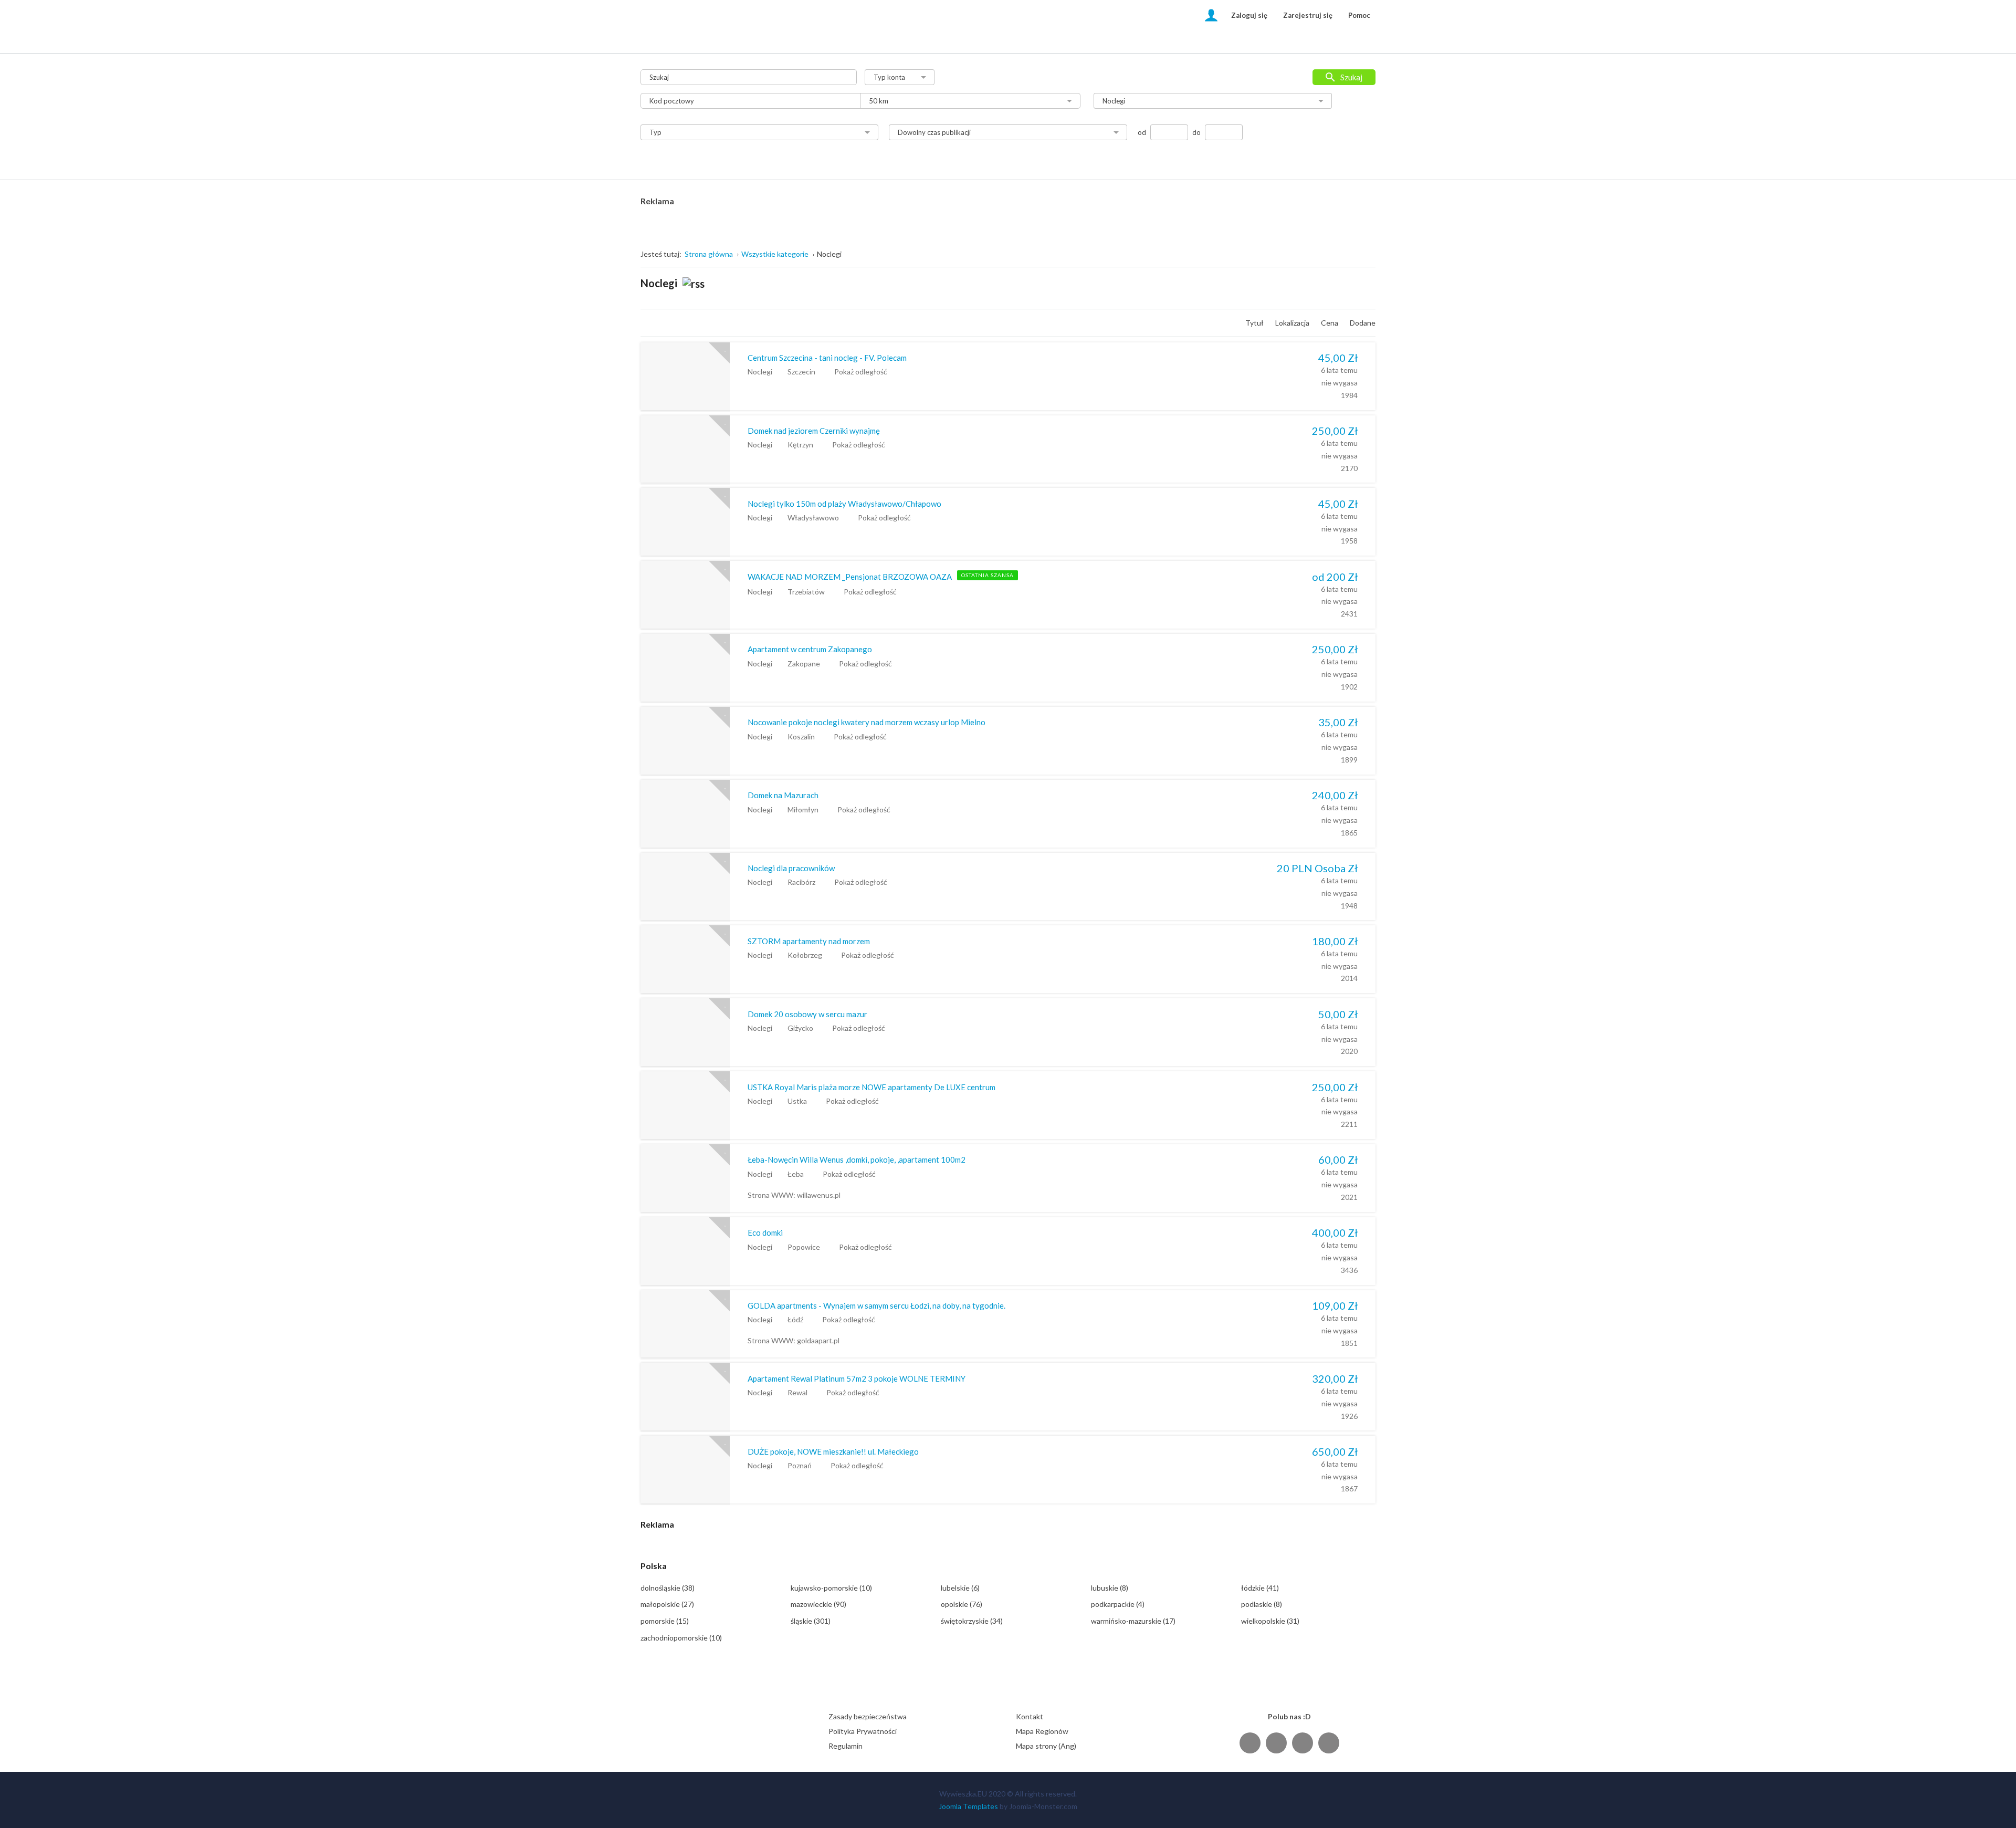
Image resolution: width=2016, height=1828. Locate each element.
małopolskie (667, 1604)
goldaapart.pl (818, 1340)
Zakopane (804, 664)
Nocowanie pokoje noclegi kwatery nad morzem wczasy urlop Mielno (867, 722)
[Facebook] (1250, 1743)
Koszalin (801, 737)
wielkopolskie (1270, 1621)
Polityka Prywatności (863, 1731)
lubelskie (960, 1588)
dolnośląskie (668, 1588)
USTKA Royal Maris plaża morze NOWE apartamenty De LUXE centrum (871, 1087)
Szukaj (1351, 77)
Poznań (800, 1465)
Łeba (796, 1174)
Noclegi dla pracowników (791, 868)
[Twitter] (1276, 1743)
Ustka (797, 1101)
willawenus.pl (819, 1195)
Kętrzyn (800, 445)
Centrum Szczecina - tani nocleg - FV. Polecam (827, 358)
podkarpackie (1118, 1604)
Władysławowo (813, 518)
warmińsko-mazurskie (1133, 1621)
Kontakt (1030, 1716)
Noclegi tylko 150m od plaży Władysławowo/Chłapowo (844, 504)
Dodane (1363, 323)
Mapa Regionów (1042, 1731)
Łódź (795, 1319)
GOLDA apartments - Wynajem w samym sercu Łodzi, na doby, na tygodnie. (876, 1305)
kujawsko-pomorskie (831, 1588)
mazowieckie (818, 1604)
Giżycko (800, 1028)
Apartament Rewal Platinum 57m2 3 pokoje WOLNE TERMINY (857, 1378)
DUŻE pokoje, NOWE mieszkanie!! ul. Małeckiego (833, 1451)
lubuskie (1110, 1588)
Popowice (804, 1247)
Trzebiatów (806, 592)
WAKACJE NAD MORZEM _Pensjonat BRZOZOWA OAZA (850, 577)
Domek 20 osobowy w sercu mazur (807, 1014)
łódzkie (1260, 1588)
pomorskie (665, 1621)
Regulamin (846, 1746)
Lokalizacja (1293, 323)
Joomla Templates (968, 1806)
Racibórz (801, 882)
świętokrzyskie (972, 1621)
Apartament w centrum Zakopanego (810, 649)
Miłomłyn (803, 809)
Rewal (797, 1392)
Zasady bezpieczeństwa (868, 1716)
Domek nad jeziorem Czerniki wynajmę (814, 431)
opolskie (962, 1604)
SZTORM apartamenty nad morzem (809, 941)
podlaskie (1262, 1604)
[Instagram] (1303, 1743)
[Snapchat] (1329, 1743)
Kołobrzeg (805, 955)
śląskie (811, 1621)
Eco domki (765, 1232)
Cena (1330, 323)
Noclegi (760, 372)
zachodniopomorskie (681, 1638)
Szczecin (801, 372)
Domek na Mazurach (783, 795)
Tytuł (1255, 323)
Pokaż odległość (861, 372)
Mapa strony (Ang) (1046, 1746)
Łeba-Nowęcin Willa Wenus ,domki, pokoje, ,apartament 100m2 (857, 1160)
